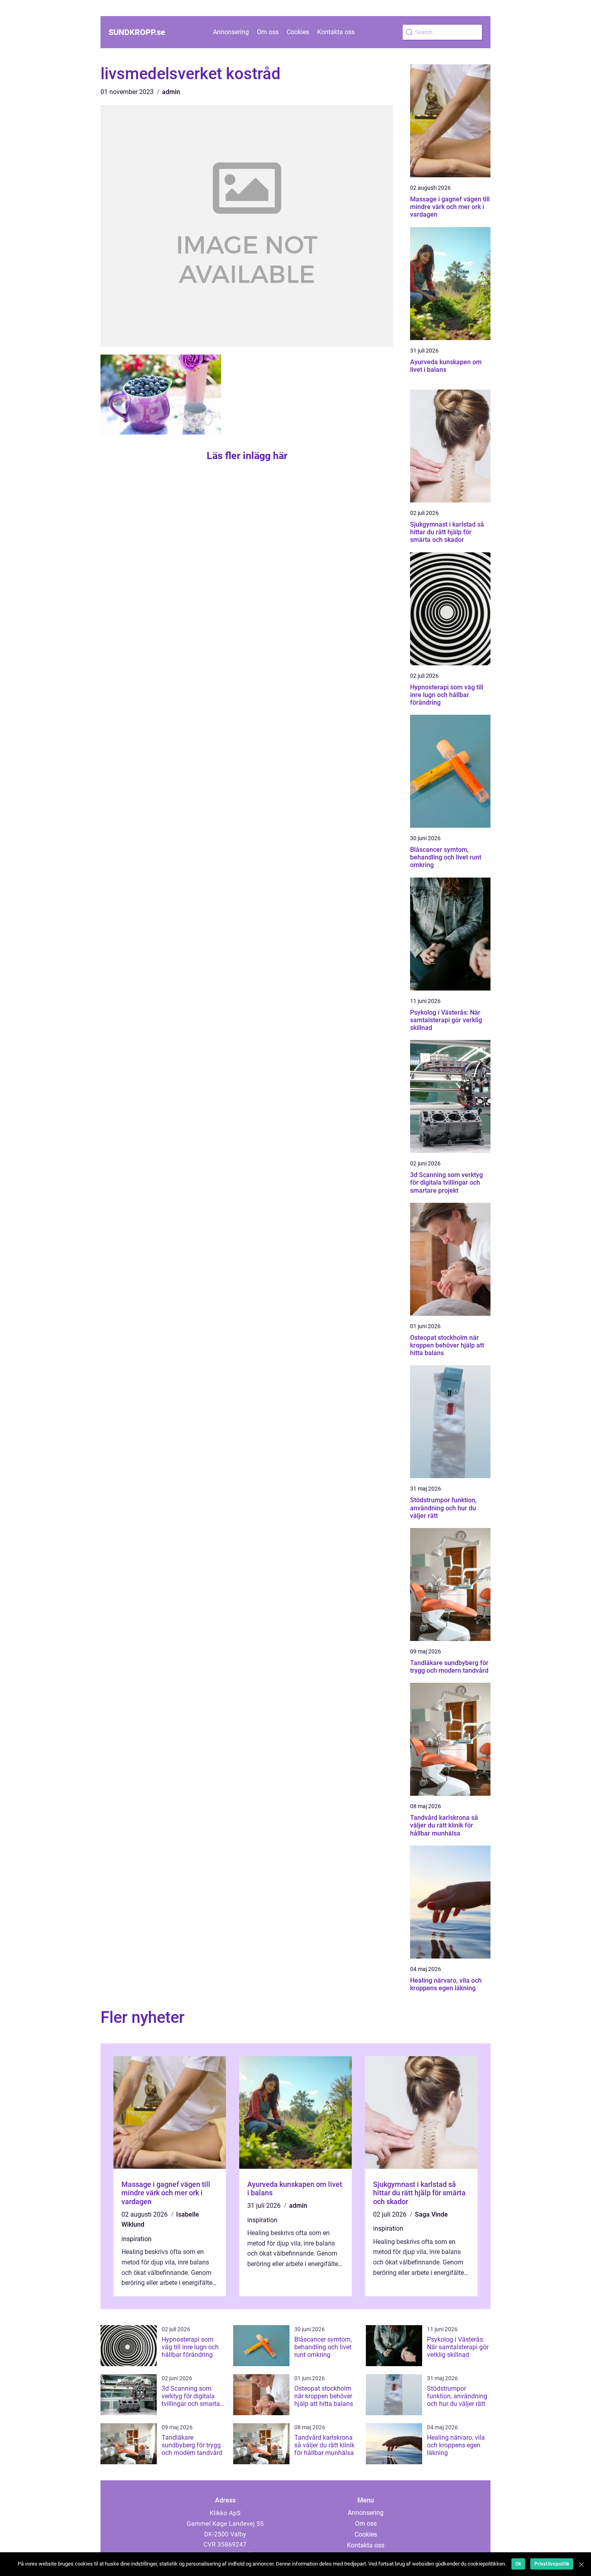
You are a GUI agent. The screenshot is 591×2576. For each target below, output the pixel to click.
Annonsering (231, 32)
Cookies (298, 32)
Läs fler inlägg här (247, 456)
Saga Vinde (431, 2214)
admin (171, 92)
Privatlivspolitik (552, 2564)
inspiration (136, 2239)
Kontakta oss (336, 32)
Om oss (268, 32)
